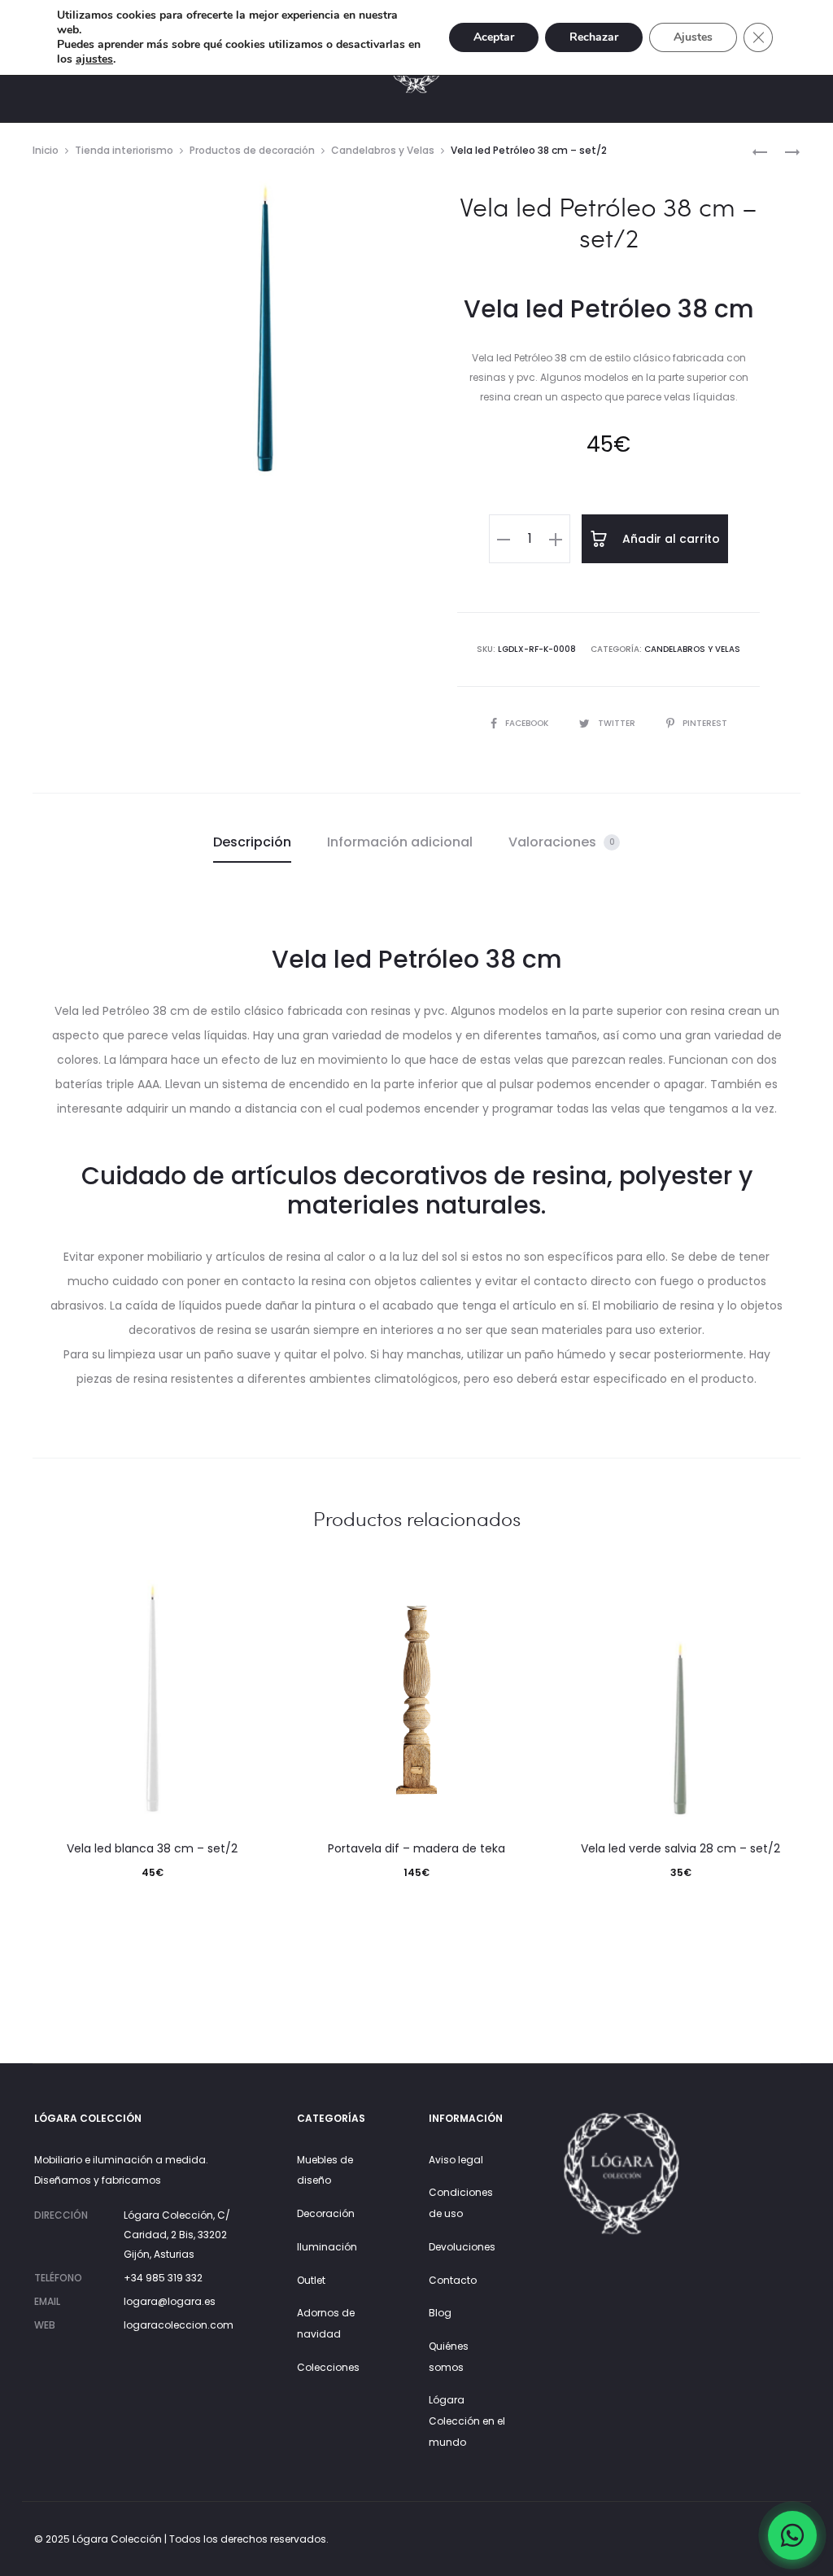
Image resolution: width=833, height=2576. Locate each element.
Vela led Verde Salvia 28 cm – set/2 (680, 1848)
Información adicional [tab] (400, 842)
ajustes (94, 59)
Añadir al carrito (669, 539)
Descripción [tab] (252, 842)
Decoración (326, 2213)
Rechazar (594, 37)
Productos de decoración (252, 150)
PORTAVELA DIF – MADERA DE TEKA (416, 1848)
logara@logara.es (170, 2301)
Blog (440, 2313)
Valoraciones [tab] (562, 842)
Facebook (528, 723)
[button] (504, 539)
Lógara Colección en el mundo (467, 2421)
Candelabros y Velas (383, 150)
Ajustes (693, 37)
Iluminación (327, 2247)
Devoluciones (462, 2247)
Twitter (618, 723)
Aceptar (494, 37)
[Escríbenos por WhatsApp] (792, 2535)
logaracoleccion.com (179, 2325)
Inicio (46, 150)
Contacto (453, 2280)
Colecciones (328, 2367)
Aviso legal (456, 2160)
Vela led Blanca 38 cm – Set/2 (152, 1848)
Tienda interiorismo (124, 150)
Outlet (311, 2280)
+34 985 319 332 (163, 2278)
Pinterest (705, 723)
